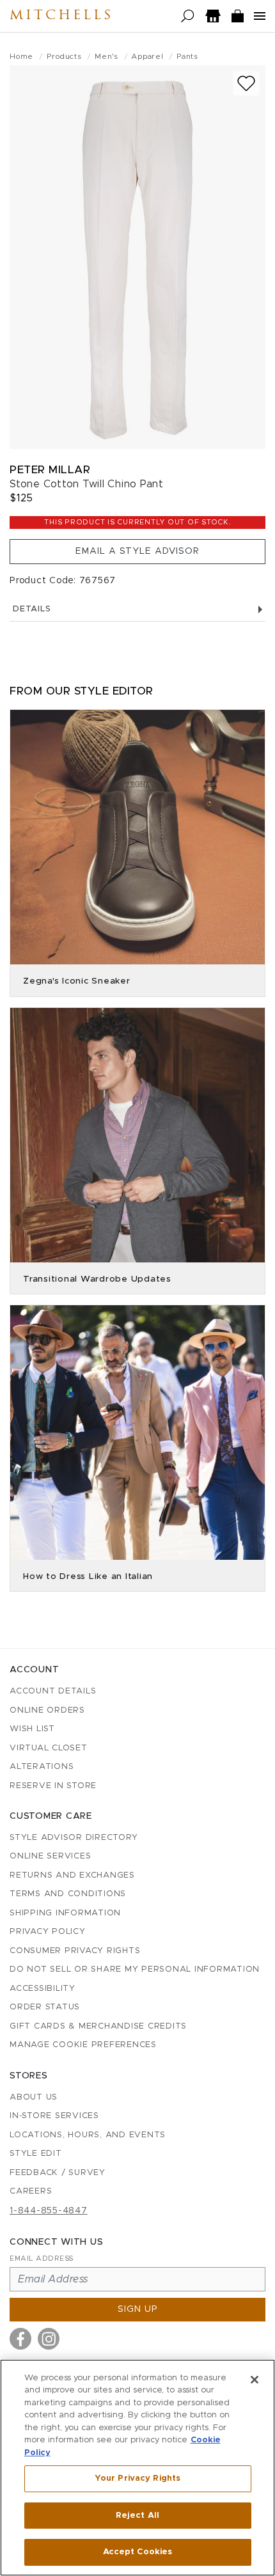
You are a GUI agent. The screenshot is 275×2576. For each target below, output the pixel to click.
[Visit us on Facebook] (20, 2339)
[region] (137, 2468)
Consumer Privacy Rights (75, 1951)
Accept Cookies (138, 2552)
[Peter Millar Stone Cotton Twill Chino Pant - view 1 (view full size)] (137, 257)
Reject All (137, 2516)
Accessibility (43, 1989)
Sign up (138, 2309)
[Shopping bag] (238, 16)
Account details (53, 1691)
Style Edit (36, 2154)
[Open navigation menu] (260, 16)
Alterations (42, 1767)
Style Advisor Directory (74, 1838)
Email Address (42, 2258)
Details (32, 609)
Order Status (45, 2007)
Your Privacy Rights (137, 2478)
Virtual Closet (49, 1748)
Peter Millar (50, 470)
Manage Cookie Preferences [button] (83, 2045)
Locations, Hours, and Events (88, 2135)
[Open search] (188, 16)
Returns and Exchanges (72, 1875)
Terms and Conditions (68, 1894)
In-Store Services (54, 2116)
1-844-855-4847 (49, 2211)
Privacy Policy (48, 1932)
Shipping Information (65, 1913)
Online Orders (47, 1710)
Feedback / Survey (58, 2173)
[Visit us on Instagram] (49, 2339)
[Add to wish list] (246, 83)
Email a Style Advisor (137, 551)
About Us (34, 2097)
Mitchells (61, 16)
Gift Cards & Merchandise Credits (98, 2026)
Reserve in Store (53, 1786)
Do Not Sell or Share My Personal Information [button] (135, 1969)
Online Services (50, 1856)
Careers (31, 2191)
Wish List (32, 1729)
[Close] (255, 2380)
